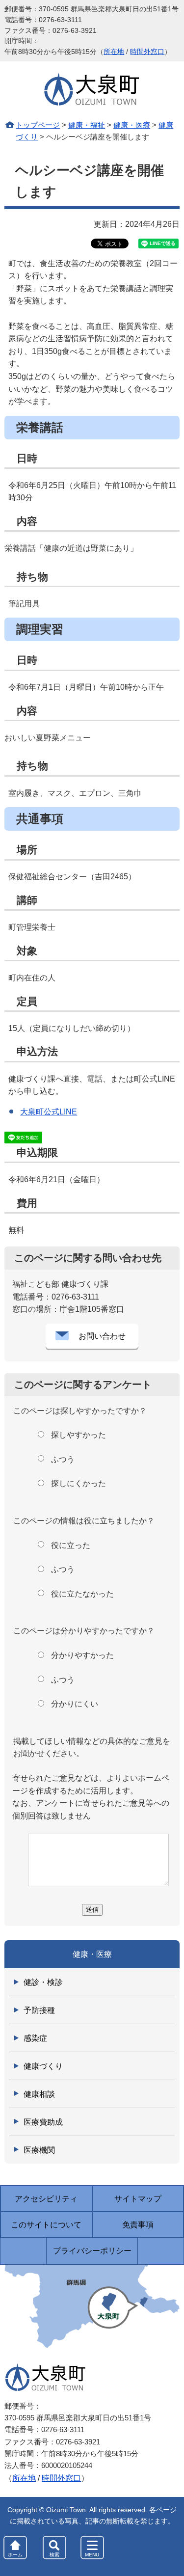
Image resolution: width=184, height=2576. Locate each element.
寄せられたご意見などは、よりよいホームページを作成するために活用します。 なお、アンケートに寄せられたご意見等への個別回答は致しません (91, 1797)
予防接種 (39, 2010)
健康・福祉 (87, 125)
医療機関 (39, 2150)
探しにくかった (79, 1483)
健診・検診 (43, 1982)
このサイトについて (46, 2225)
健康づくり (43, 2066)
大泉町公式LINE (49, 1112)
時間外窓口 (147, 52)
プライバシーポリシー (92, 2251)
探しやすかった (79, 1435)
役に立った (71, 1545)
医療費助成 (43, 2122)
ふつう (63, 1459)
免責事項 (138, 2225)
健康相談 (39, 2094)
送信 (92, 1910)
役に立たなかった (82, 1594)
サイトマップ (138, 2199)
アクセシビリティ (46, 2199)
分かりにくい (75, 1704)
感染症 (35, 2038)
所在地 (114, 52)
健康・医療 (132, 125)
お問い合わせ (102, 1336)
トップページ (38, 125)
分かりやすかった (82, 1655)
